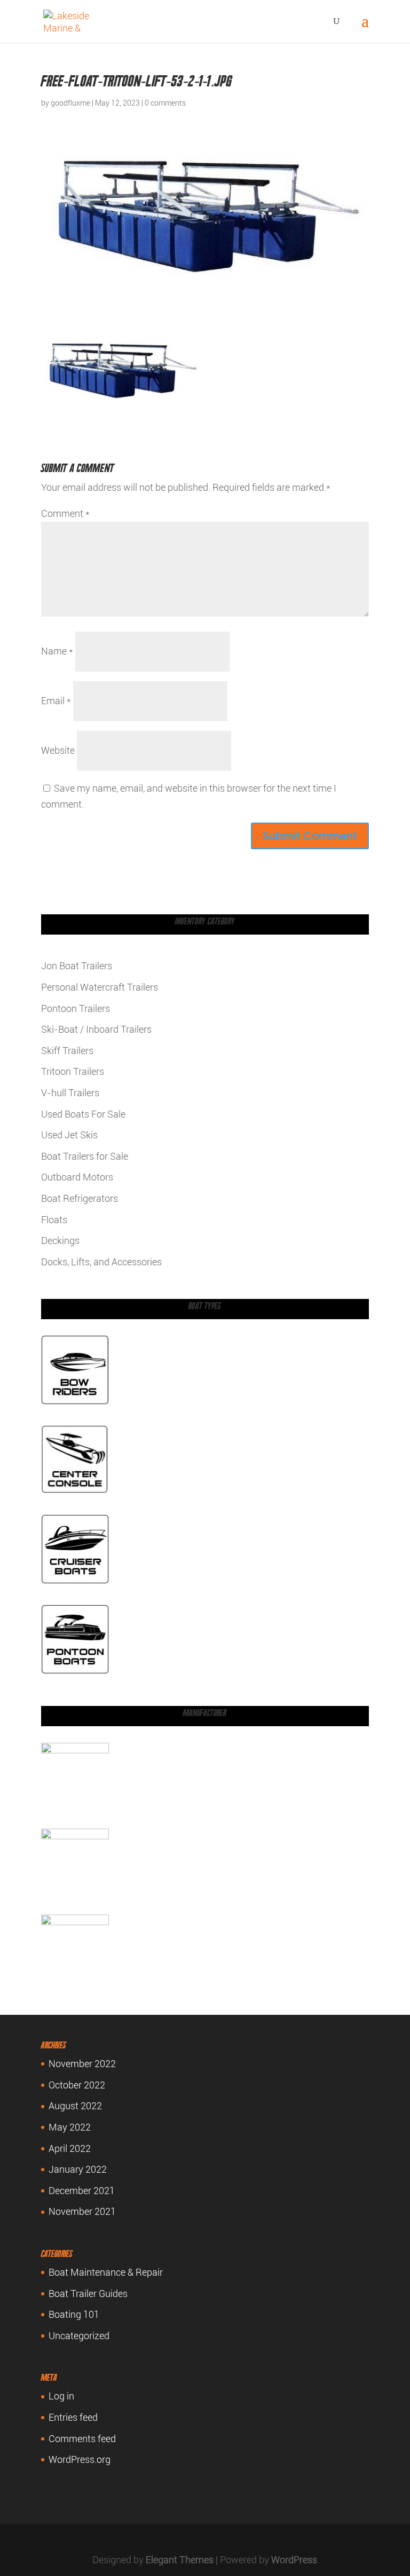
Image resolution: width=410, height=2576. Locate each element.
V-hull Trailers (70, 1093)
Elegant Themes (180, 2560)
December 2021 (82, 2191)
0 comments (165, 103)
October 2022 (77, 2085)
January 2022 (78, 2169)
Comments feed (82, 2439)
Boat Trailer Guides (88, 2294)
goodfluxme (70, 103)
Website (58, 750)
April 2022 (70, 2148)
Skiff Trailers (67, 1051)
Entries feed (73, 2417)
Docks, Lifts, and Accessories (101, 1262)
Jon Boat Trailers (77, 966)
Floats (54, 1220)
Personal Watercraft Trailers (100, 987)
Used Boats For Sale (83, 1114)
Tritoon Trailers (73, 1071)
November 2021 (82, 2211)
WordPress (294, 2560)
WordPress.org (80, 2459)
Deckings (60, 1241)
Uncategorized (79, 2336)
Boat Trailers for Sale (85, 1156)
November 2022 (82, 2064)
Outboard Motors (77, 1177)
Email (56, 701)
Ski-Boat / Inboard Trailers (96, 1029)
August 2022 (75, 2106)
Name (57, 651)
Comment (65, 513)
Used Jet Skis (69, 1135)
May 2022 (70, 2127)
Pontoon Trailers (76, 1008)
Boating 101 (74, 2314)
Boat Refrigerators (80, 1198)
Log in (61, 2396)
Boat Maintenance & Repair (106, 2272)
